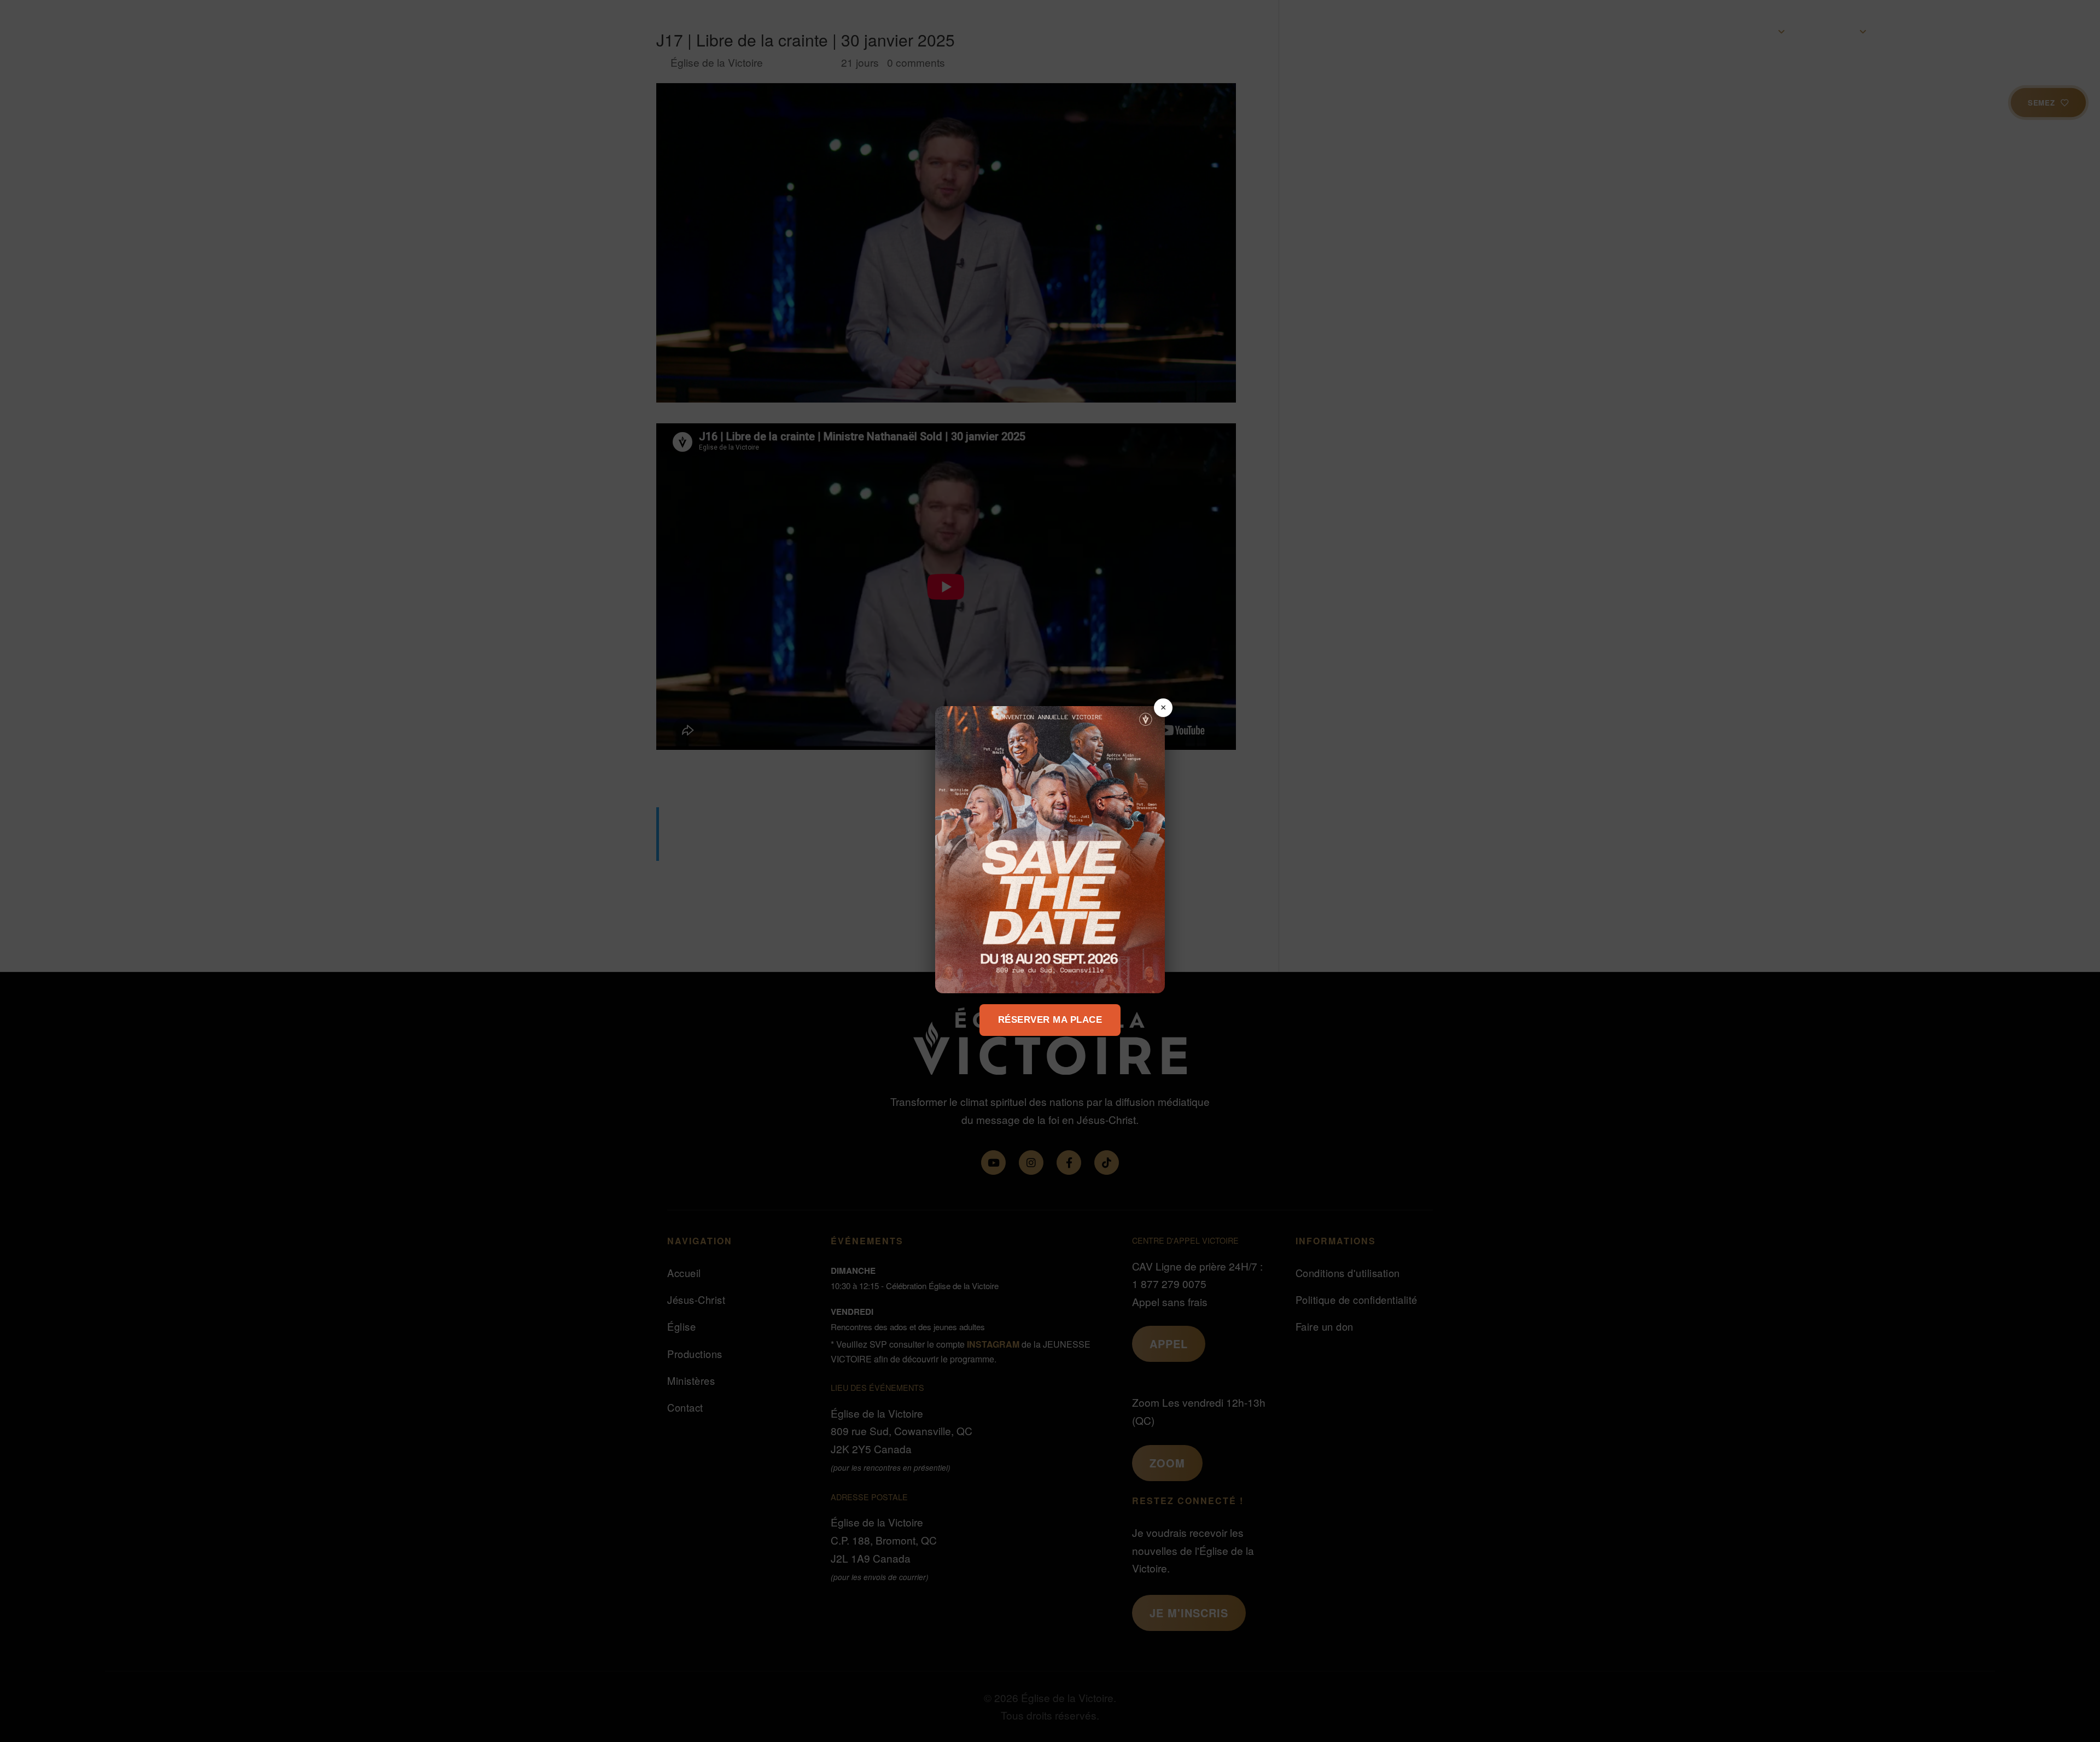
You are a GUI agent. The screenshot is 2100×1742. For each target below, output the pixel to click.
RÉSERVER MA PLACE (1050, 1020)
